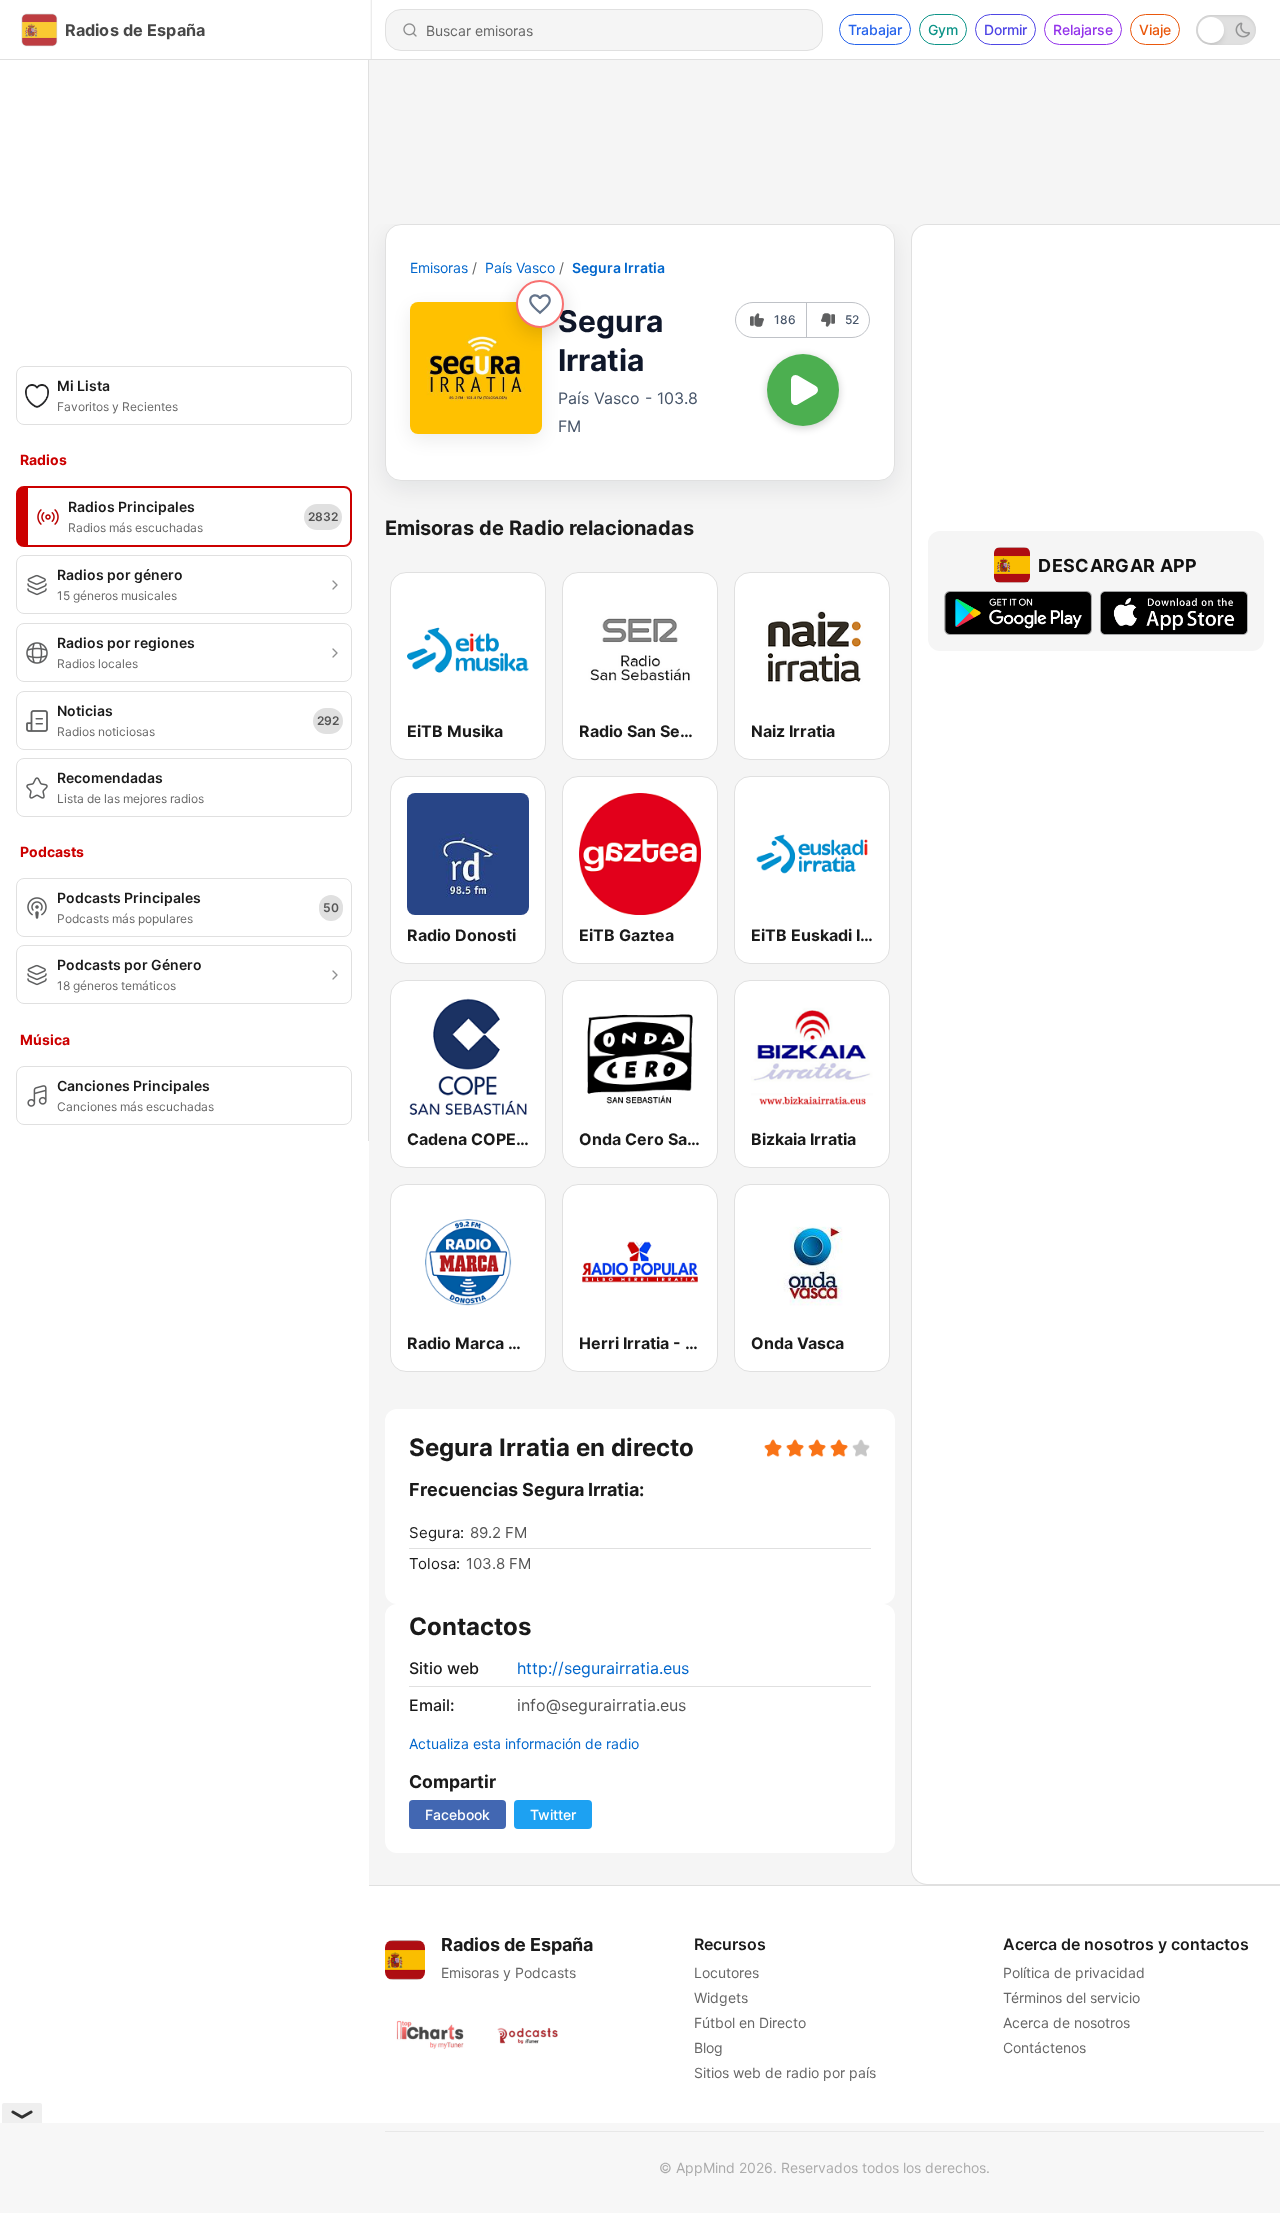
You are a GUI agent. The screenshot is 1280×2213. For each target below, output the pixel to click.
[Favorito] (540, 304)
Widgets (721, 1997)
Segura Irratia (618, 267)
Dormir (1005, 29)
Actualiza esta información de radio (524, 1743)
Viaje (1155, 29)
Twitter (553, 1814)
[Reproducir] (803, 390)
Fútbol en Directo (750, 2022)
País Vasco (520, 267)
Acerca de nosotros (1066, 2022)
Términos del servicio (1071, 1997)
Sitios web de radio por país (785, 2072)
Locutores (726, 1972)
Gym (943, 29)
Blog (708, 2047)
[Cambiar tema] (1226, 30)
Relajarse (1083, 29)
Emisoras (439, 267)
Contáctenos (1044, 2047)
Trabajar (875, 29)
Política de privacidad (1074, 1972)
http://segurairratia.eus (603, 1668)
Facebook (457, 1814)
